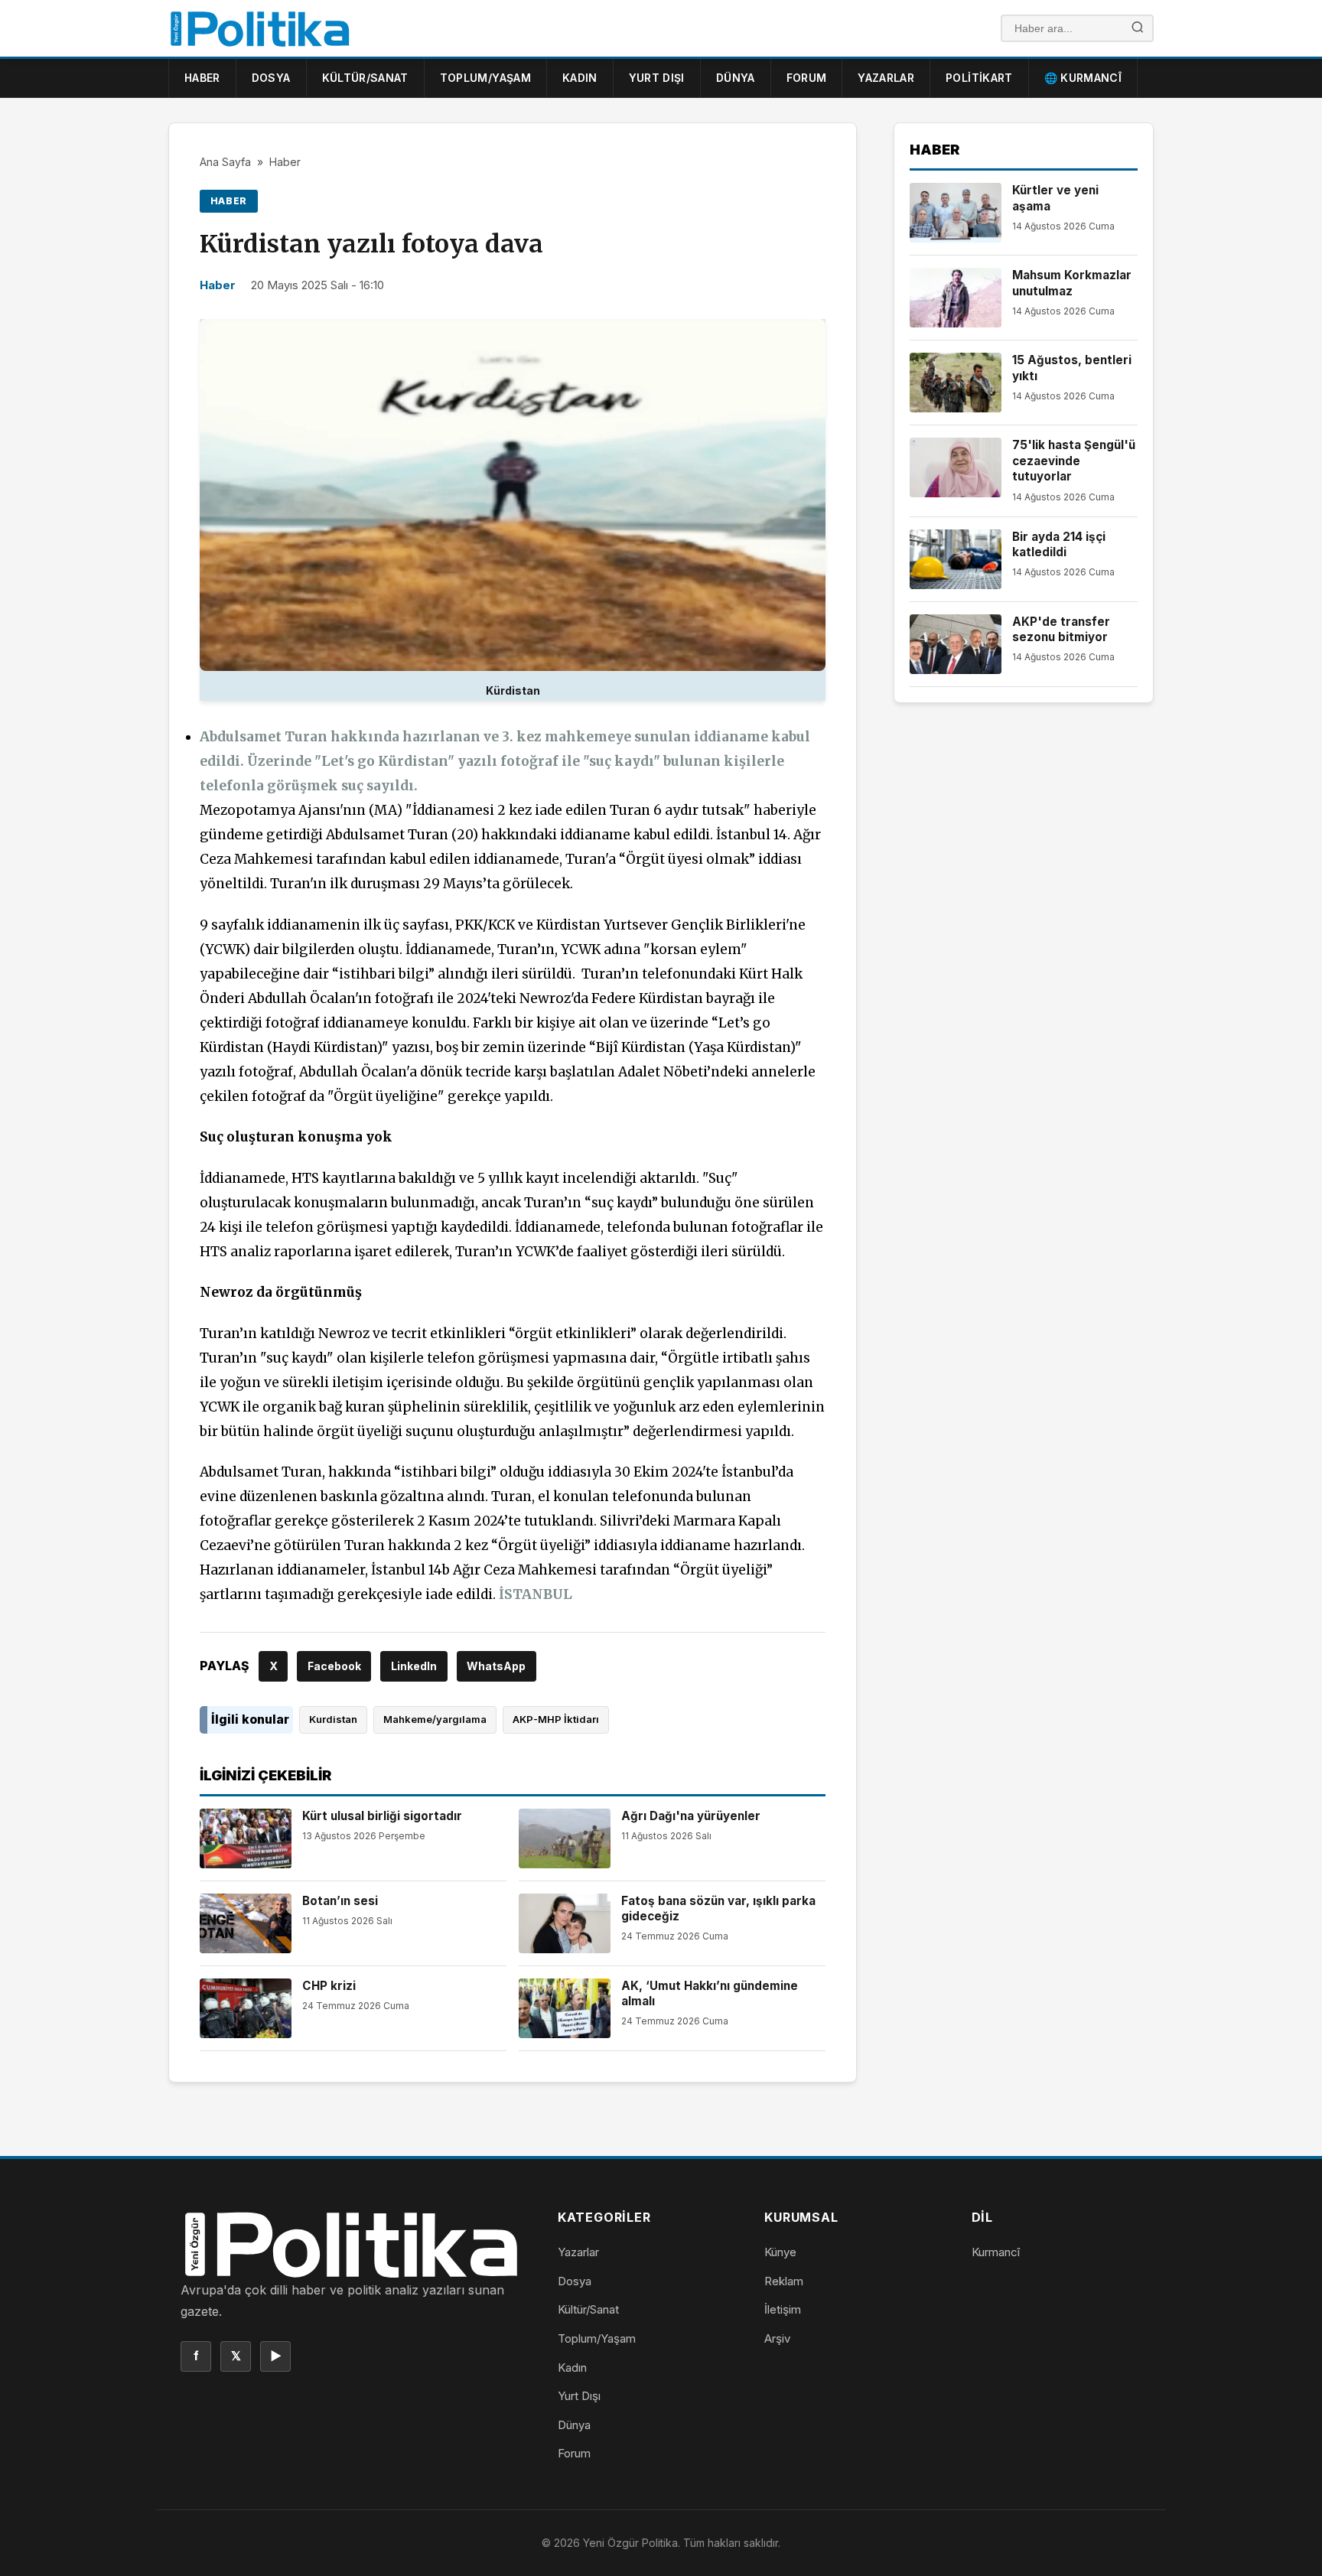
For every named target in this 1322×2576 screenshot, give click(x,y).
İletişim (783, 2309)
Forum (807, 78)
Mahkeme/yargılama (435, 1719)
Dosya (271, 78)
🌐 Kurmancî (1083, 78)
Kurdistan (333, 1719)
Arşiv (777, 2338)
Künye (780, 2252)
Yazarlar (886, 78)
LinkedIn (414, 1666)
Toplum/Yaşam (485, 78)
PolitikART (979, 78)
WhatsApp (496, 1666)
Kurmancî (996, 2252)
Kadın (580, 78)
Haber (202, 78)
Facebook (334, 1666)
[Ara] (1138, 29)
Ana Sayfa (225, 162)
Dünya (736, 78)
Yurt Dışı (657, 78)
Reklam (784, 2281)
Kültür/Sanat (365, 78)
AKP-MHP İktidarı (556, 1719)
